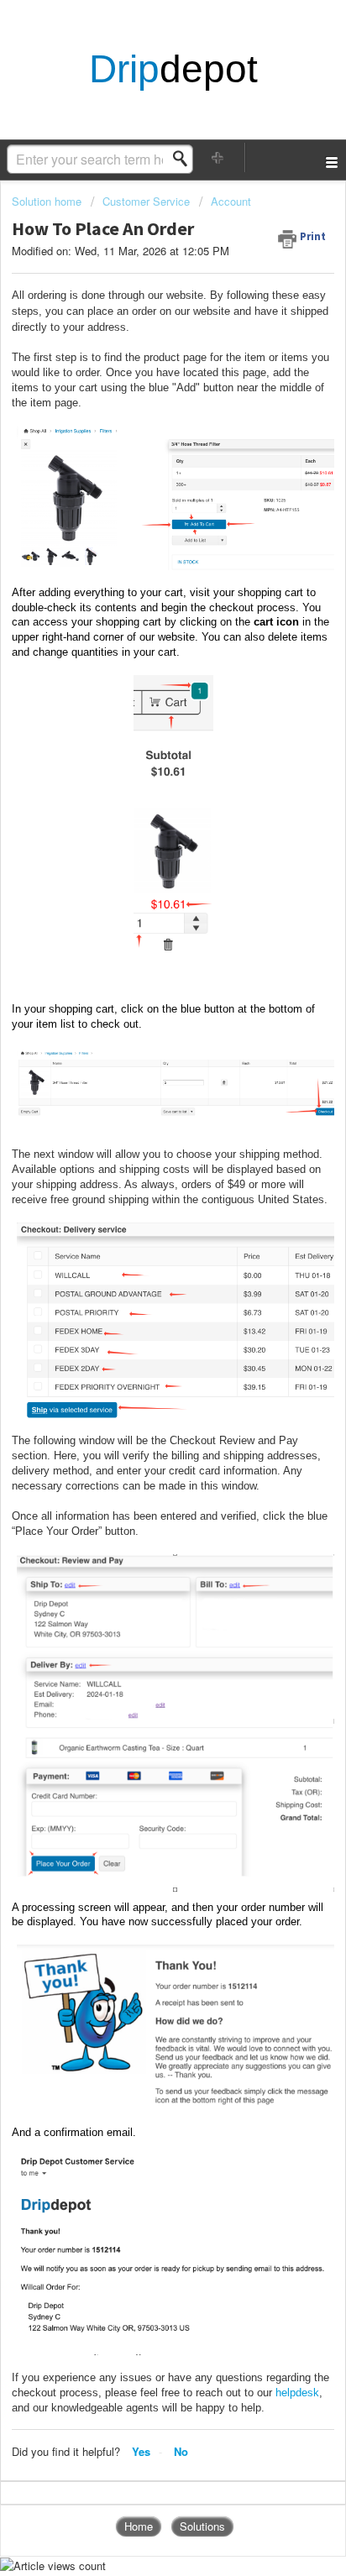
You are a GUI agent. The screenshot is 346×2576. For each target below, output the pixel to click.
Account (231, 201)
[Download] (142, 1310)
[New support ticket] (218, 157)
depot (173, 70)
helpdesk (297, 2393)
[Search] (185, 159)
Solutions (202, 2526)
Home (139, 2526)
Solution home (48, 201)
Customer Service (146, 201)
